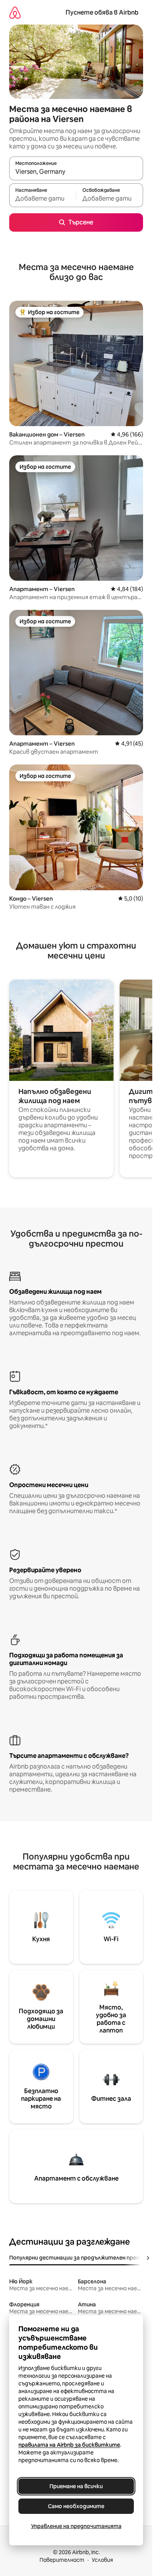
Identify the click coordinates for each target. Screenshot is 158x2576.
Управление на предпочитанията (76, 2526)
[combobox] (76, 172)
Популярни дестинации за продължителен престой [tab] (80, 2258)
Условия (102, 2560)
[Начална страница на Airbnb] (15, 12)
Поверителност (62, 2560)
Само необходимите (76, 2506)
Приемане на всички (76, 2486)
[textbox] (43, 199)
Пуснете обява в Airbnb (102, 12)
